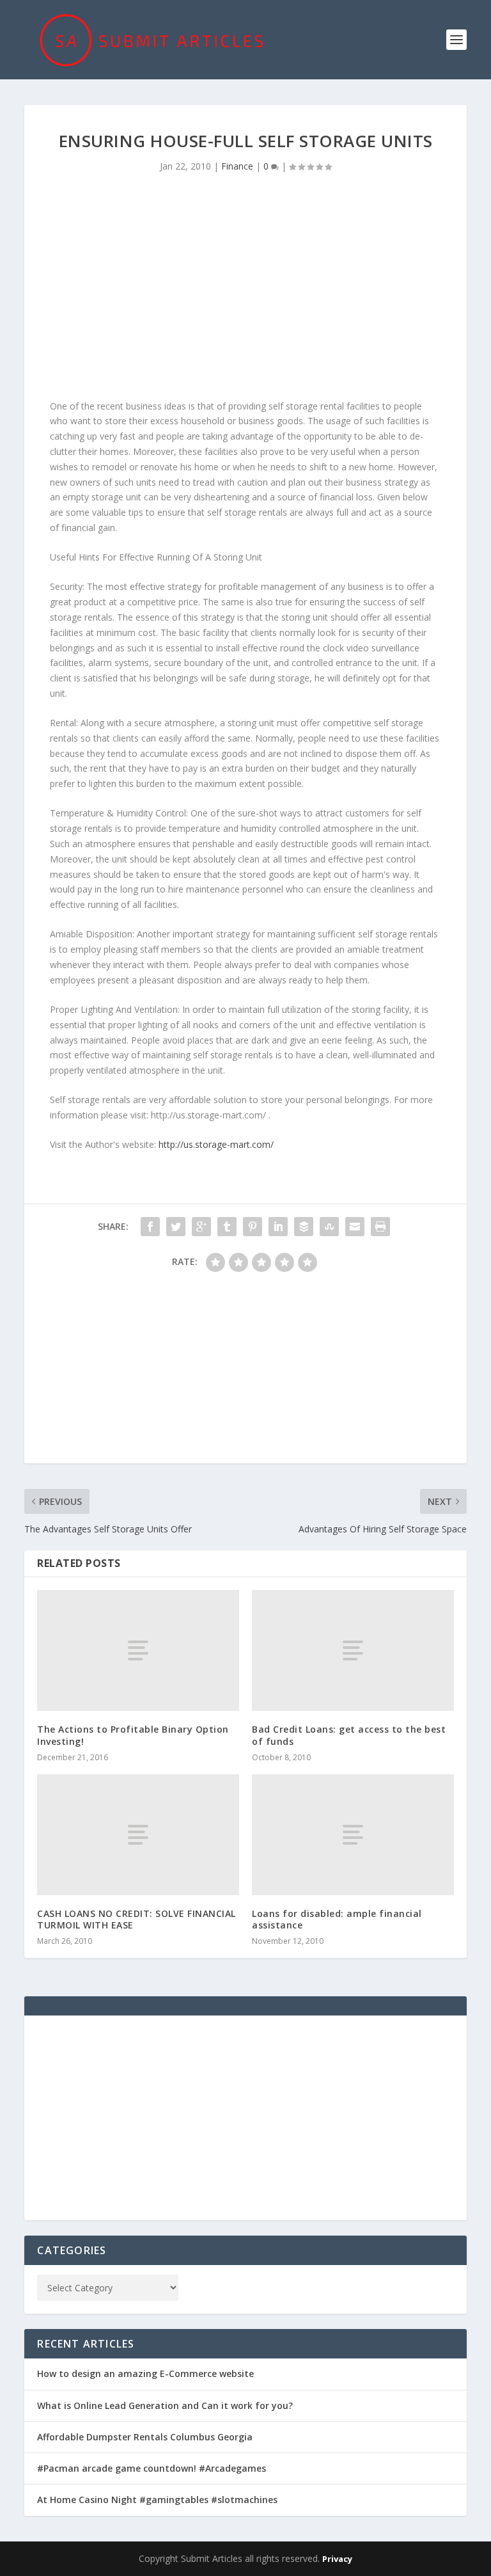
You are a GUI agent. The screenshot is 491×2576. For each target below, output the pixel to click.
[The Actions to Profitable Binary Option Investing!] (138, 1650)
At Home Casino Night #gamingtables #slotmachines (157, 2500)
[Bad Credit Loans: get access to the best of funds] (353, 1650)
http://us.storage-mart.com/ (216, 1144)
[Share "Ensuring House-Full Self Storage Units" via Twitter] (176, 1227)
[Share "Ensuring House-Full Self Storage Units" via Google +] (201, 1227)
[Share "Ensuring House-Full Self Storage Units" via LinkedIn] (278, 1227)
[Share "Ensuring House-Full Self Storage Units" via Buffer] (304, 1227)
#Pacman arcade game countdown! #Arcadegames (152, 2468)
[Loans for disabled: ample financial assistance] (353, 1835)
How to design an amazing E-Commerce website (145, 2373)
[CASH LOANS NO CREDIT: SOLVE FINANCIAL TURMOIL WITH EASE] (138, 1835)
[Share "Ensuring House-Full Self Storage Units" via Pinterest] (253, 1227)
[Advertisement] (245, 290)
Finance (237, 166)
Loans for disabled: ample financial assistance (337, 1919)
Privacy (337, 2559)
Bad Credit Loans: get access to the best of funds (349, 1735)
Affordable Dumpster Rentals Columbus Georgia (145, 2437)
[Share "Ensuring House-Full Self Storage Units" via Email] (355, 1227)
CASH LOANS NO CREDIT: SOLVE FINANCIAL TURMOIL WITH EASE (136, 1919)
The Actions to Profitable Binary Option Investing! (133, 1735)
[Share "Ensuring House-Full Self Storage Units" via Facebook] (150, 1227)
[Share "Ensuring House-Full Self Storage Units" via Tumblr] (227, 1227)
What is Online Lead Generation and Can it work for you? (165, 2405)
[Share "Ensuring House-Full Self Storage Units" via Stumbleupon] (329, 1227)
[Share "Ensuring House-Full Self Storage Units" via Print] (380, 1227)
